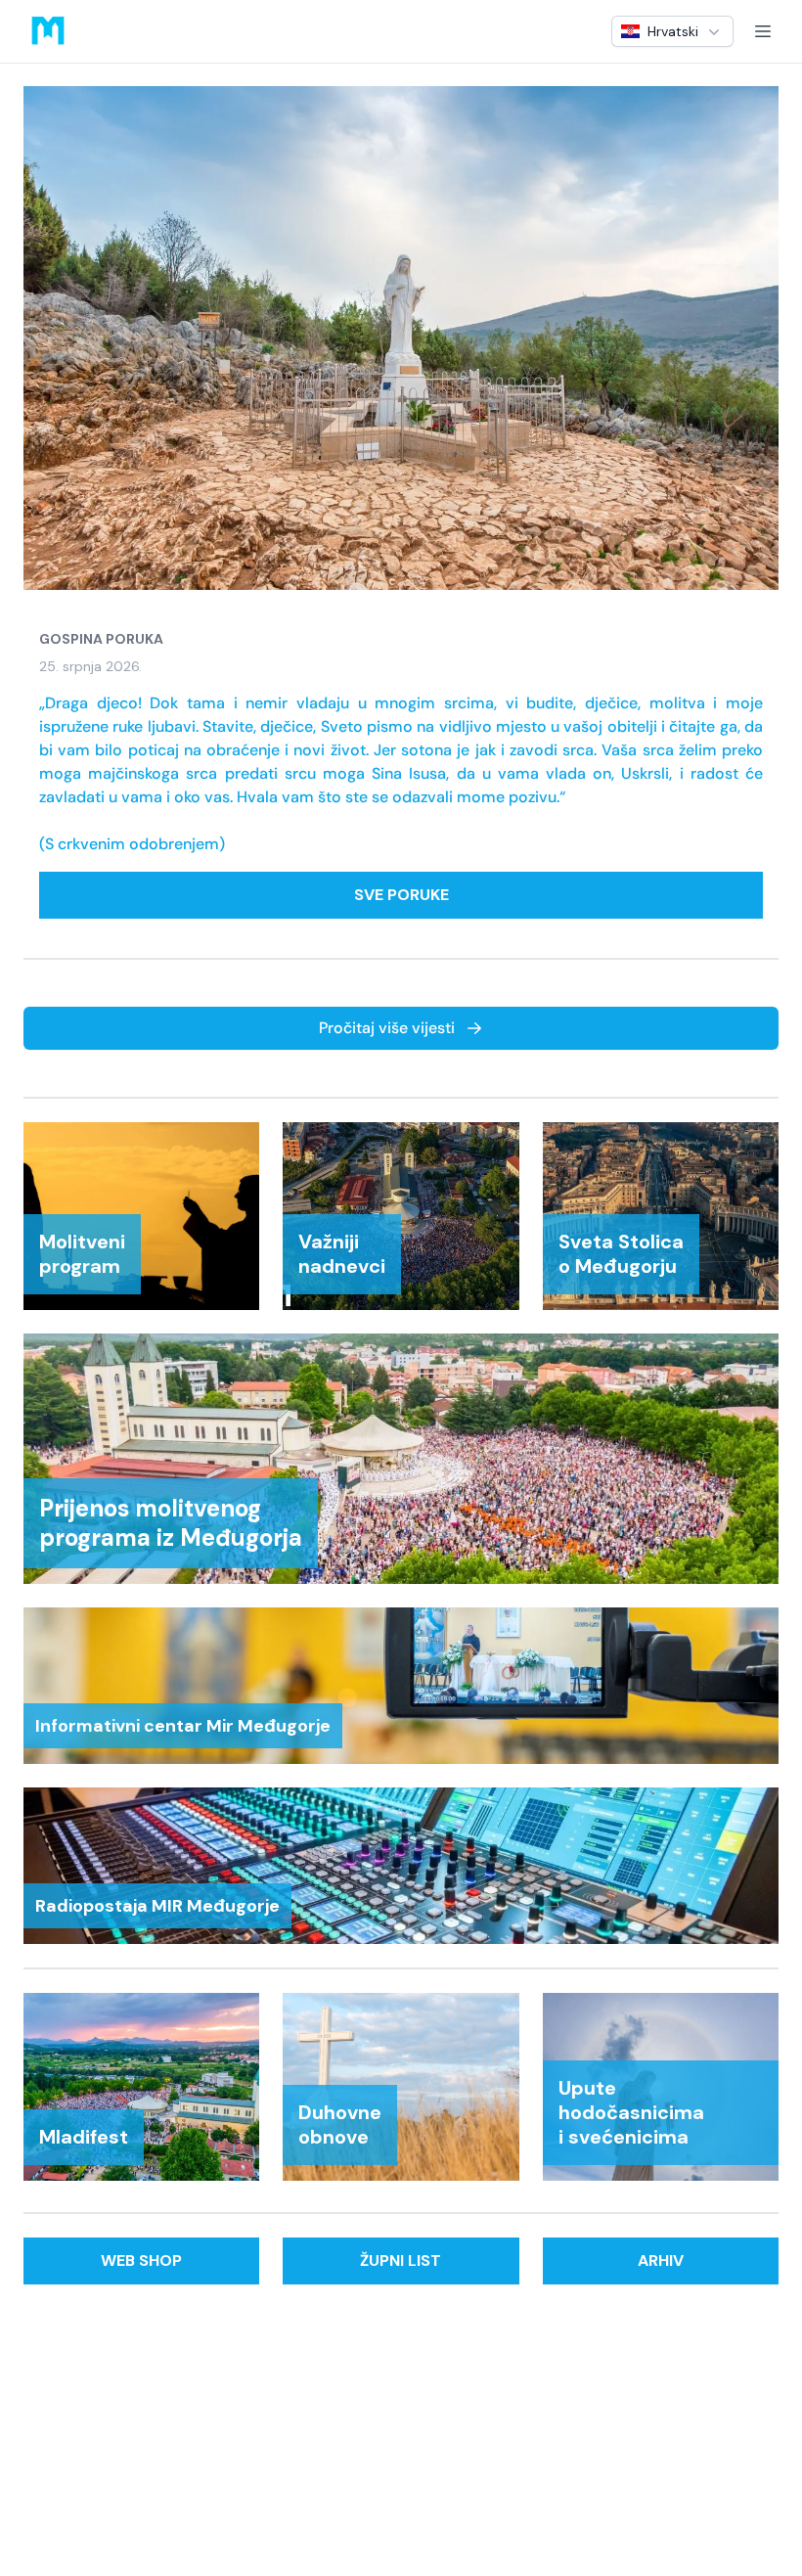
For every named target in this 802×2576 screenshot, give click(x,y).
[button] (672, 31)
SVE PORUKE (401, 895)
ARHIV (661, 2260)
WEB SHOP (141, 2260)
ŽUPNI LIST (401, 2260)
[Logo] (48, 31)
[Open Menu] (763, 31)
